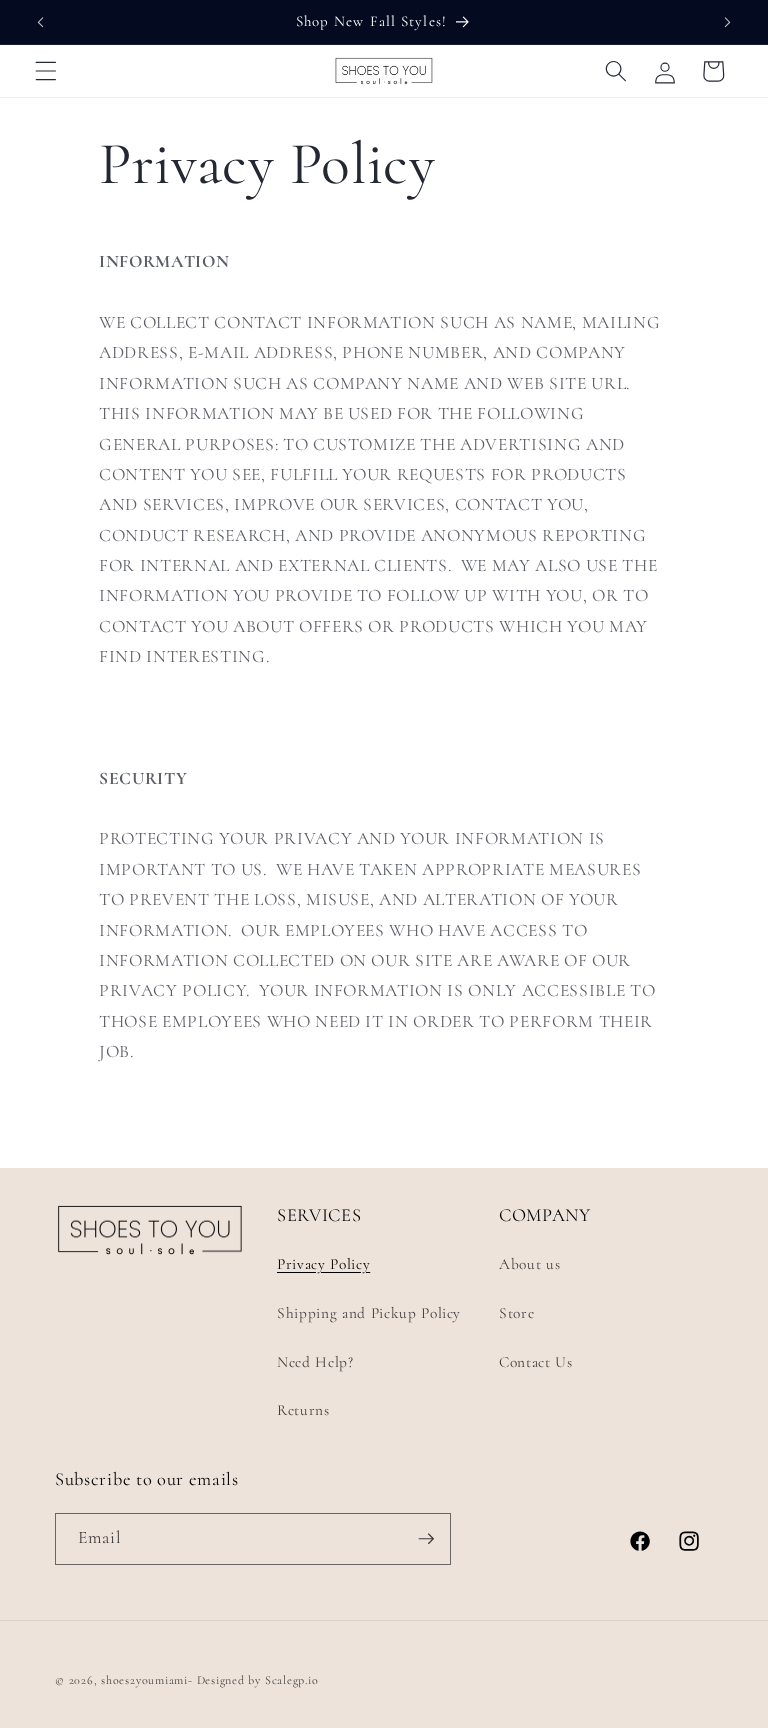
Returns (303, 1410)
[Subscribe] (426, 1539)
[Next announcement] (727, 22)
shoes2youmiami (144, 1680)
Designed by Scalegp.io (258, 1680)
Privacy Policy (323, 1264)
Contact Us (536, 1362)
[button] (46, 71)
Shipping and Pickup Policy (369, 1313)
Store (516, 1313)
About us (529, 1264)
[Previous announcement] (41, 22)
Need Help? (315, 1362)
